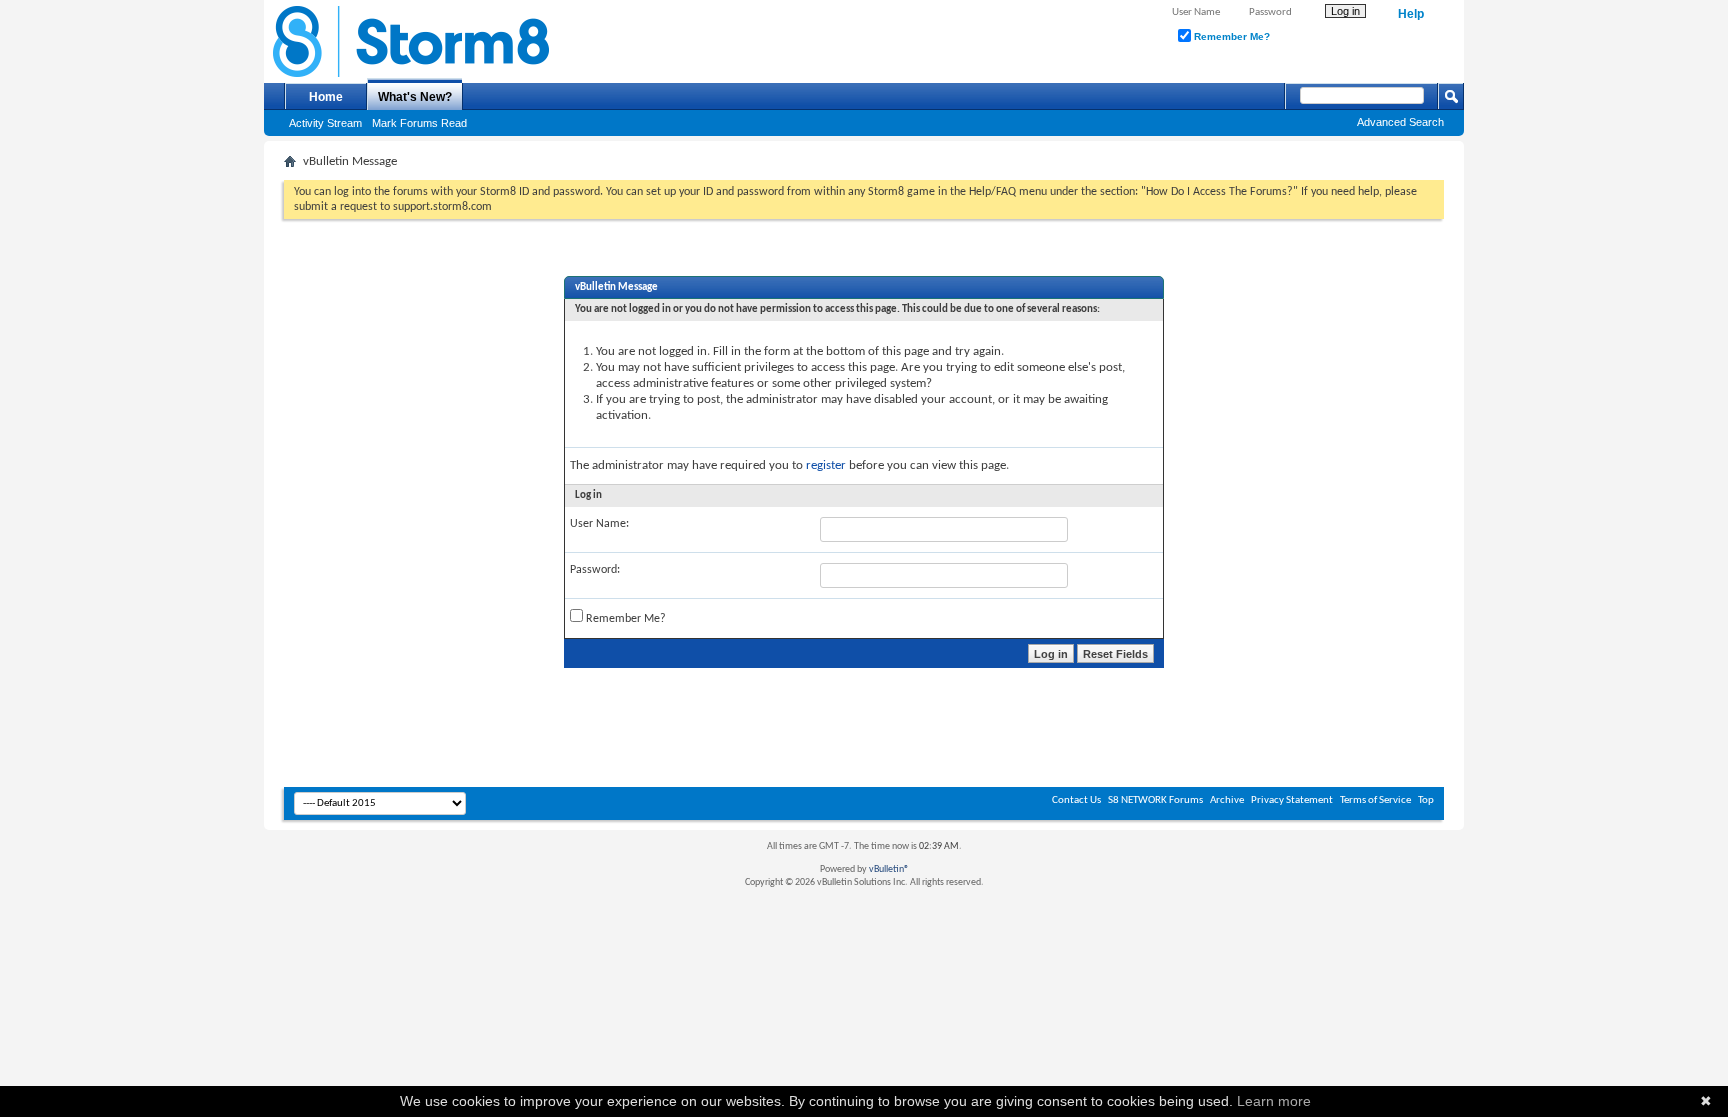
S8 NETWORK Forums (1155, 800)
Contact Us (1076, 800)
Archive (1227, 800)
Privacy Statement (1292, 800)
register (826, 465)
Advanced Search (1400, 122)
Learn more (1274, 1101)
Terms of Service (1375, 800)
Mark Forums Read (419, 123)
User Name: (599, 524)
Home (326, 97)
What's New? (415, 97)
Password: (595, 570)
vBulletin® (889, 869)
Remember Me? (1230, 36)
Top (1426, 800)
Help (1411, 14)
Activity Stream (325, 123)
